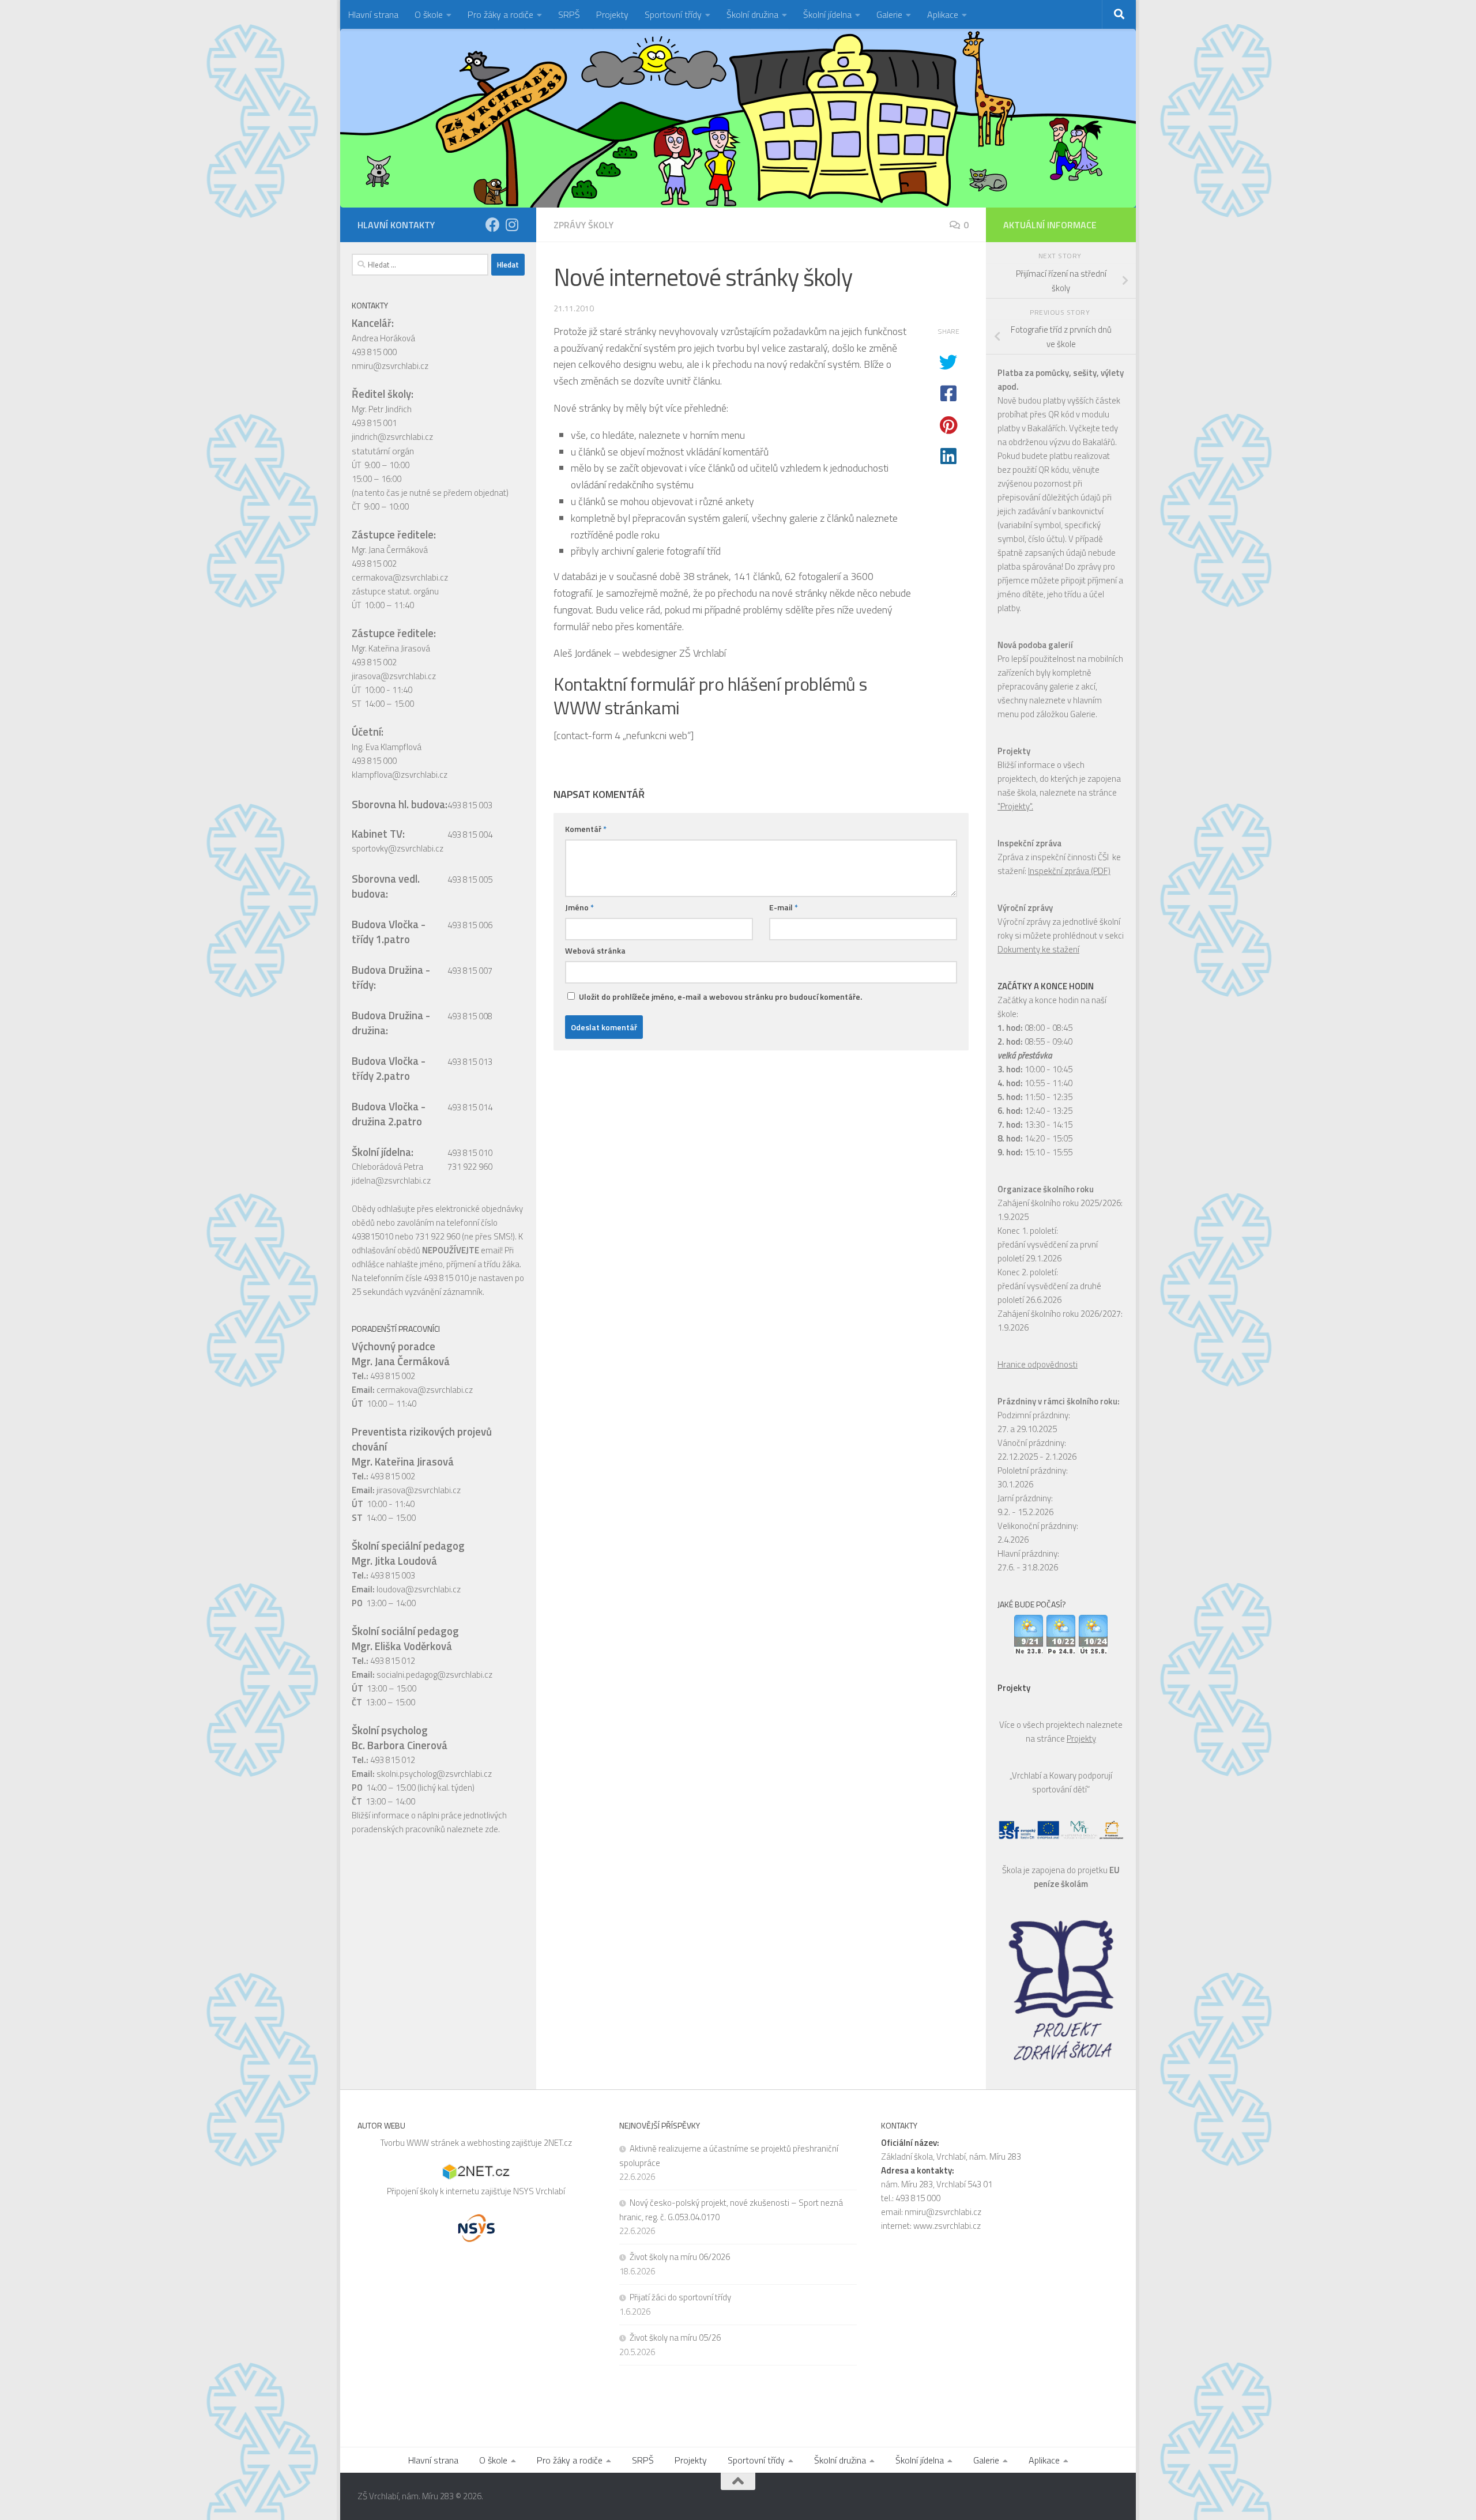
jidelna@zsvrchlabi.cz (391, 1180)
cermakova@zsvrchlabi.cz (400, 577)
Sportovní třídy (673, 14)
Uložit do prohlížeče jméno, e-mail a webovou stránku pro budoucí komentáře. (720, 997)
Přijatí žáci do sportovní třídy (680, 2297)
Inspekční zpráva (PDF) (1069, 871)
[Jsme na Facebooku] (493, 225)
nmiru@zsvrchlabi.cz (390, 366)
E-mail (784, 907)
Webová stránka (595, 950)
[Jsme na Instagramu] (512, 225)
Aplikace (943, 14)
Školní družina (752, 14)
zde (492, 1829)
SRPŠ (569, 14)
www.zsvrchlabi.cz (947, 2226)
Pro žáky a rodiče (500, 14)
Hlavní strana (373, 14)
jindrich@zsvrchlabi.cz (392, 437)
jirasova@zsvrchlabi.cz (394, 676)
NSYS (524, 2191)
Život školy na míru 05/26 (675, 2338)
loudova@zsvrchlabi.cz (419, 1589)
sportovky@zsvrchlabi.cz (398, 848)
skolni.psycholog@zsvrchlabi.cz (434, 1774)
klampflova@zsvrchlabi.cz (400, 775)
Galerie (889, 14)
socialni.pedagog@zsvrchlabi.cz (434, 1675)
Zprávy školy (583, 225)
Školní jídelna (827, 14)
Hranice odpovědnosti (1038, 1364)
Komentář (586, 829)
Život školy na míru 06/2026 (680, 2257)
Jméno (579, 907)
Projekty (612, 14)
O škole (429, 14)
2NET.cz (558, 2143)
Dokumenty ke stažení (1038, 949)
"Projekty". (1015, 806)
